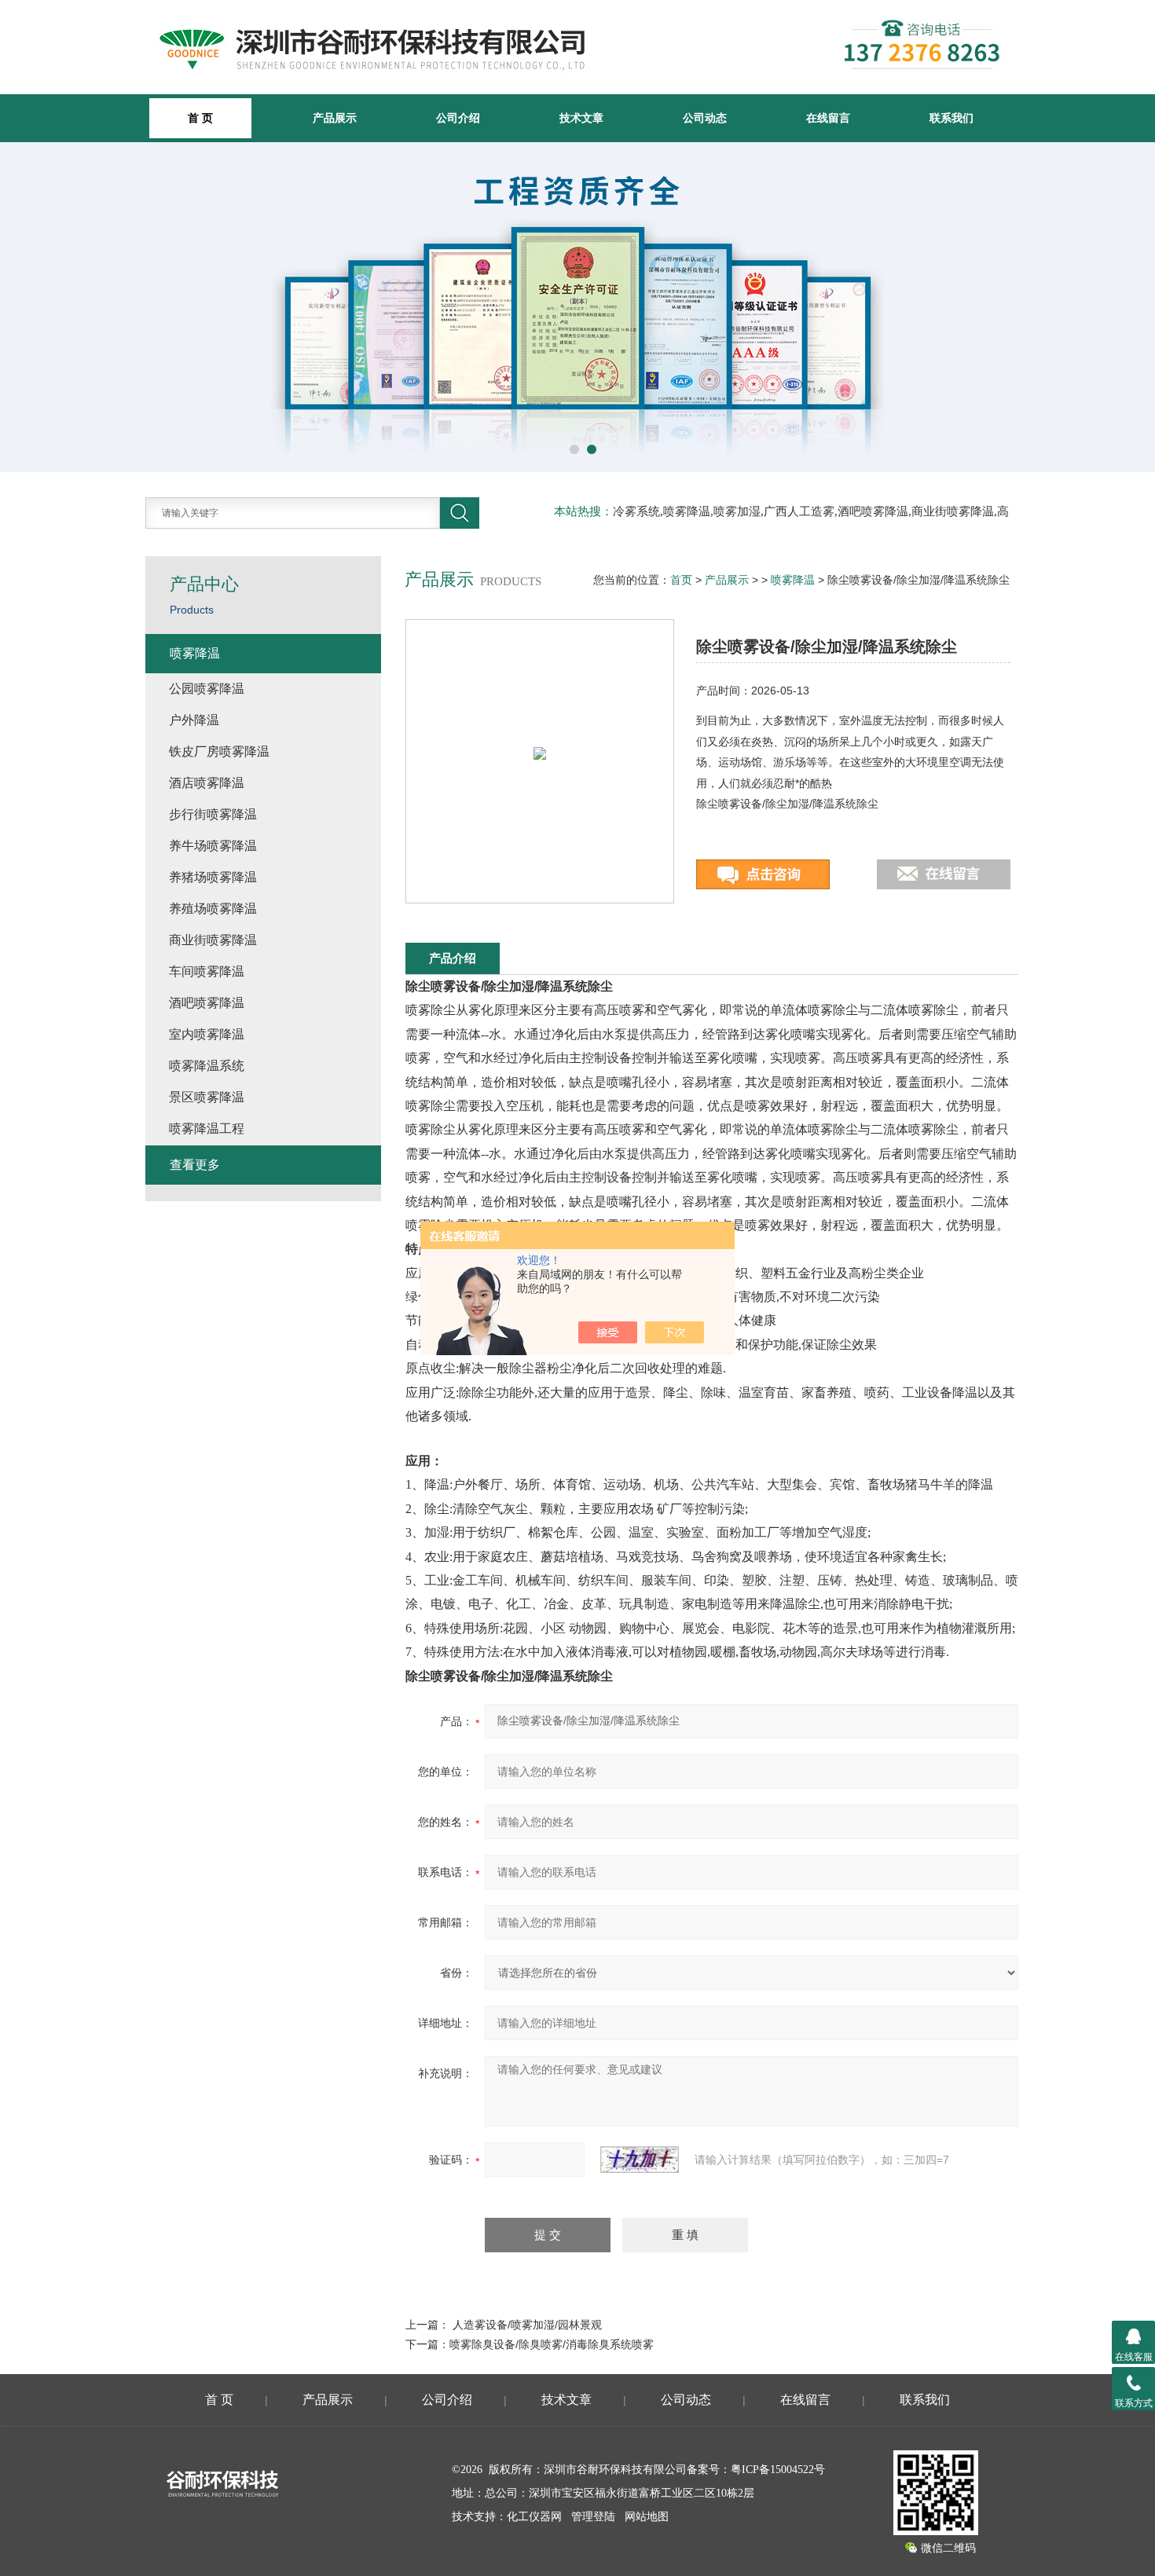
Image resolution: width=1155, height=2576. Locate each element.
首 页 (219, 2400)
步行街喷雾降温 (213, 814)
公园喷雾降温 (207, 689)
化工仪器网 (534, 2517)
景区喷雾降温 (207, 1097)
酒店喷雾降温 (207, 783)
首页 (681, 580)
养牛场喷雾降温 (213, 846)
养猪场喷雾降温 (213, 877)
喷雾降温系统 (207, 1066)
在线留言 (828, 118)
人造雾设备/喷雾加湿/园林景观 (527, 2325)
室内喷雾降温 (207, 1034)
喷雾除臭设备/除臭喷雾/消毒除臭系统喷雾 (552, 2344)
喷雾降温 (793, 580)
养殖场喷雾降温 (213, 909)
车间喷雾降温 (207, 971)
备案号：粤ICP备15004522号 (756, 2470)
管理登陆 (593, 2517)
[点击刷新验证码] (640, 2160)
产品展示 (335, 118)
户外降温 (194, 720)
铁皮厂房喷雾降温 (219, 751)
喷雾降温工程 (207, 1129)
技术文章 (581, 118)
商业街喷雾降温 (213, 940)
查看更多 (195, 1165)
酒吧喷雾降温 (207, 1003)
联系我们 (951, 118)
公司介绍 (458, 118)
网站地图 (647, 2517)
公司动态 (705, 118)
